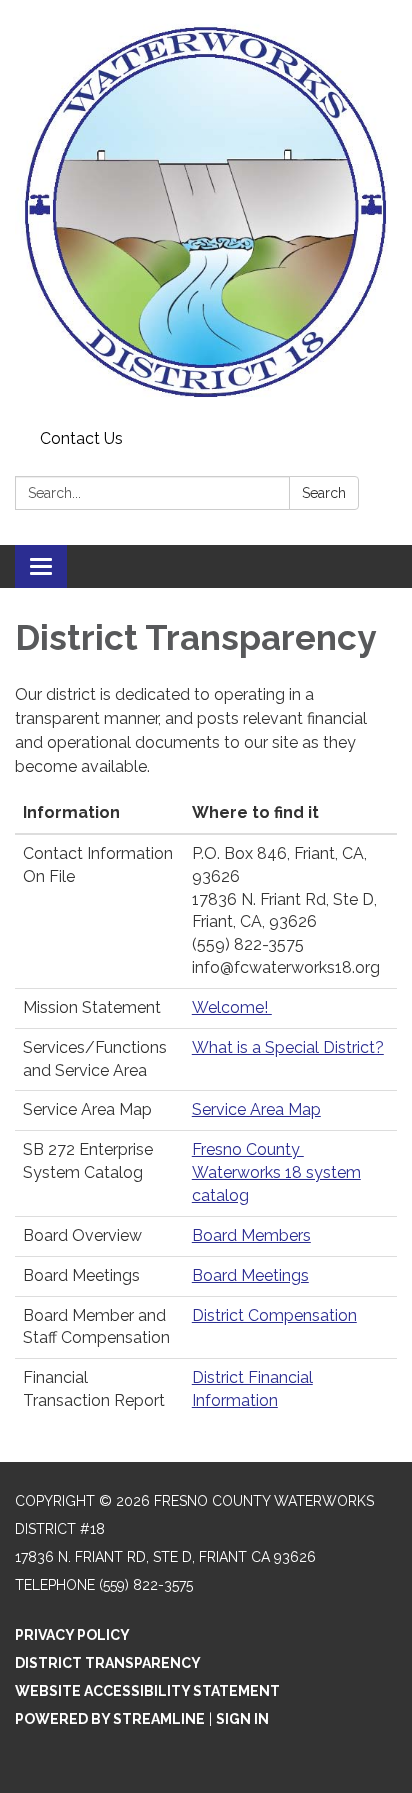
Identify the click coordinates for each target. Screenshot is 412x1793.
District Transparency (108, 1663)
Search (324, 493)
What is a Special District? (288, 1047)
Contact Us (81, 438)
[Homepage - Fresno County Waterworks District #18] (206, 211)
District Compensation (274, 1315)
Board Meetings (250, 1275)
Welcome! (232, 1007)
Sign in (242, 1719)
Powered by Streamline (110, 1719)
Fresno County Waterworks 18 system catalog (276, 1172)
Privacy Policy (72, 1635)
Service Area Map (256, 1109)
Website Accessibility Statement (147, 1691)
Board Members (251, 1235)
